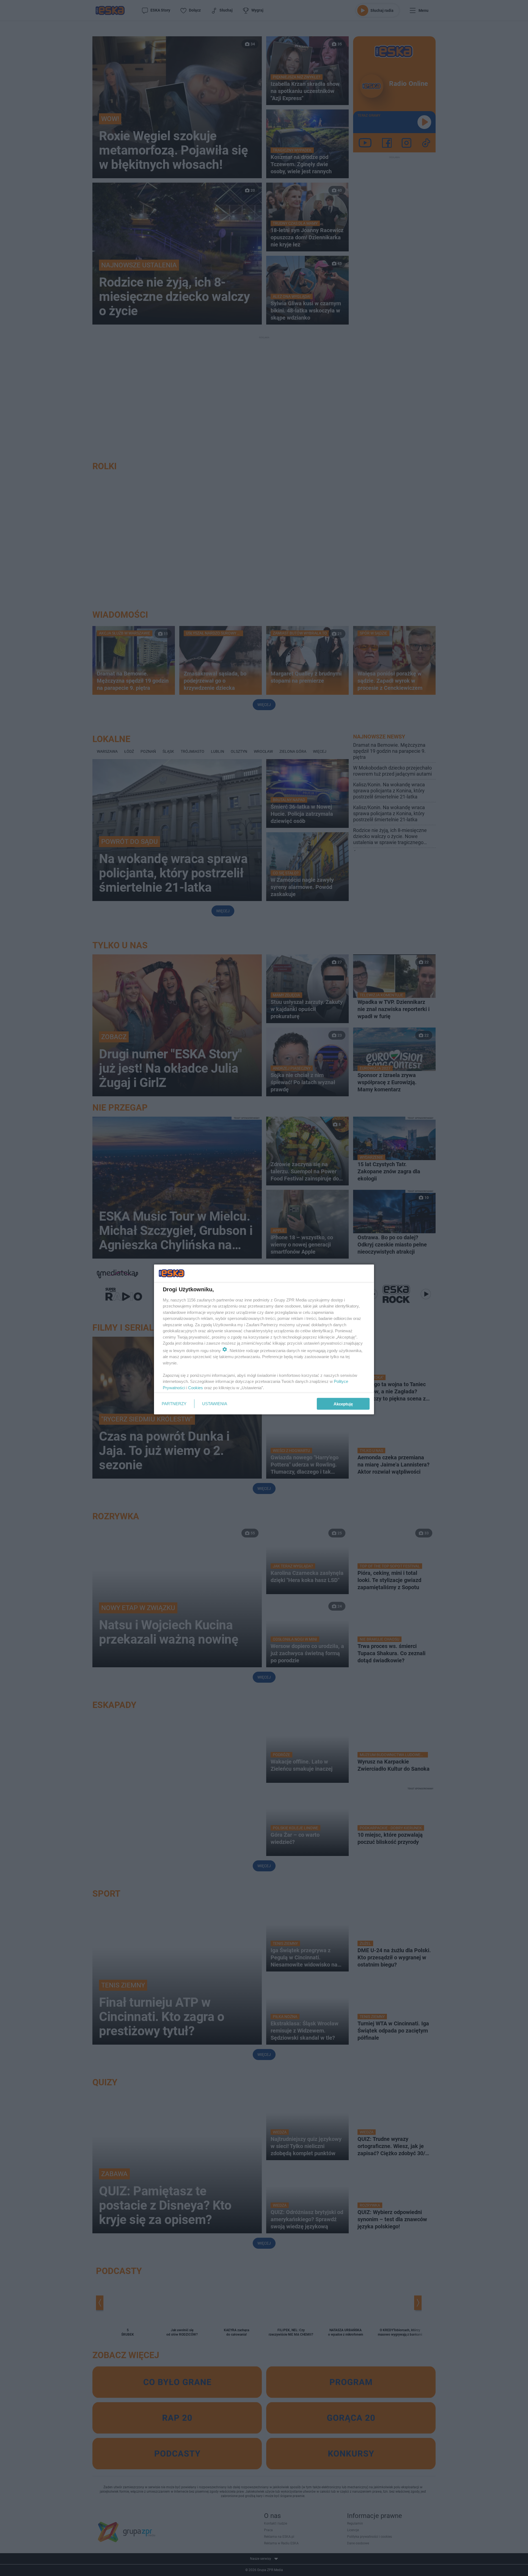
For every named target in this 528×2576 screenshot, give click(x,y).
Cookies (196, 1387)
